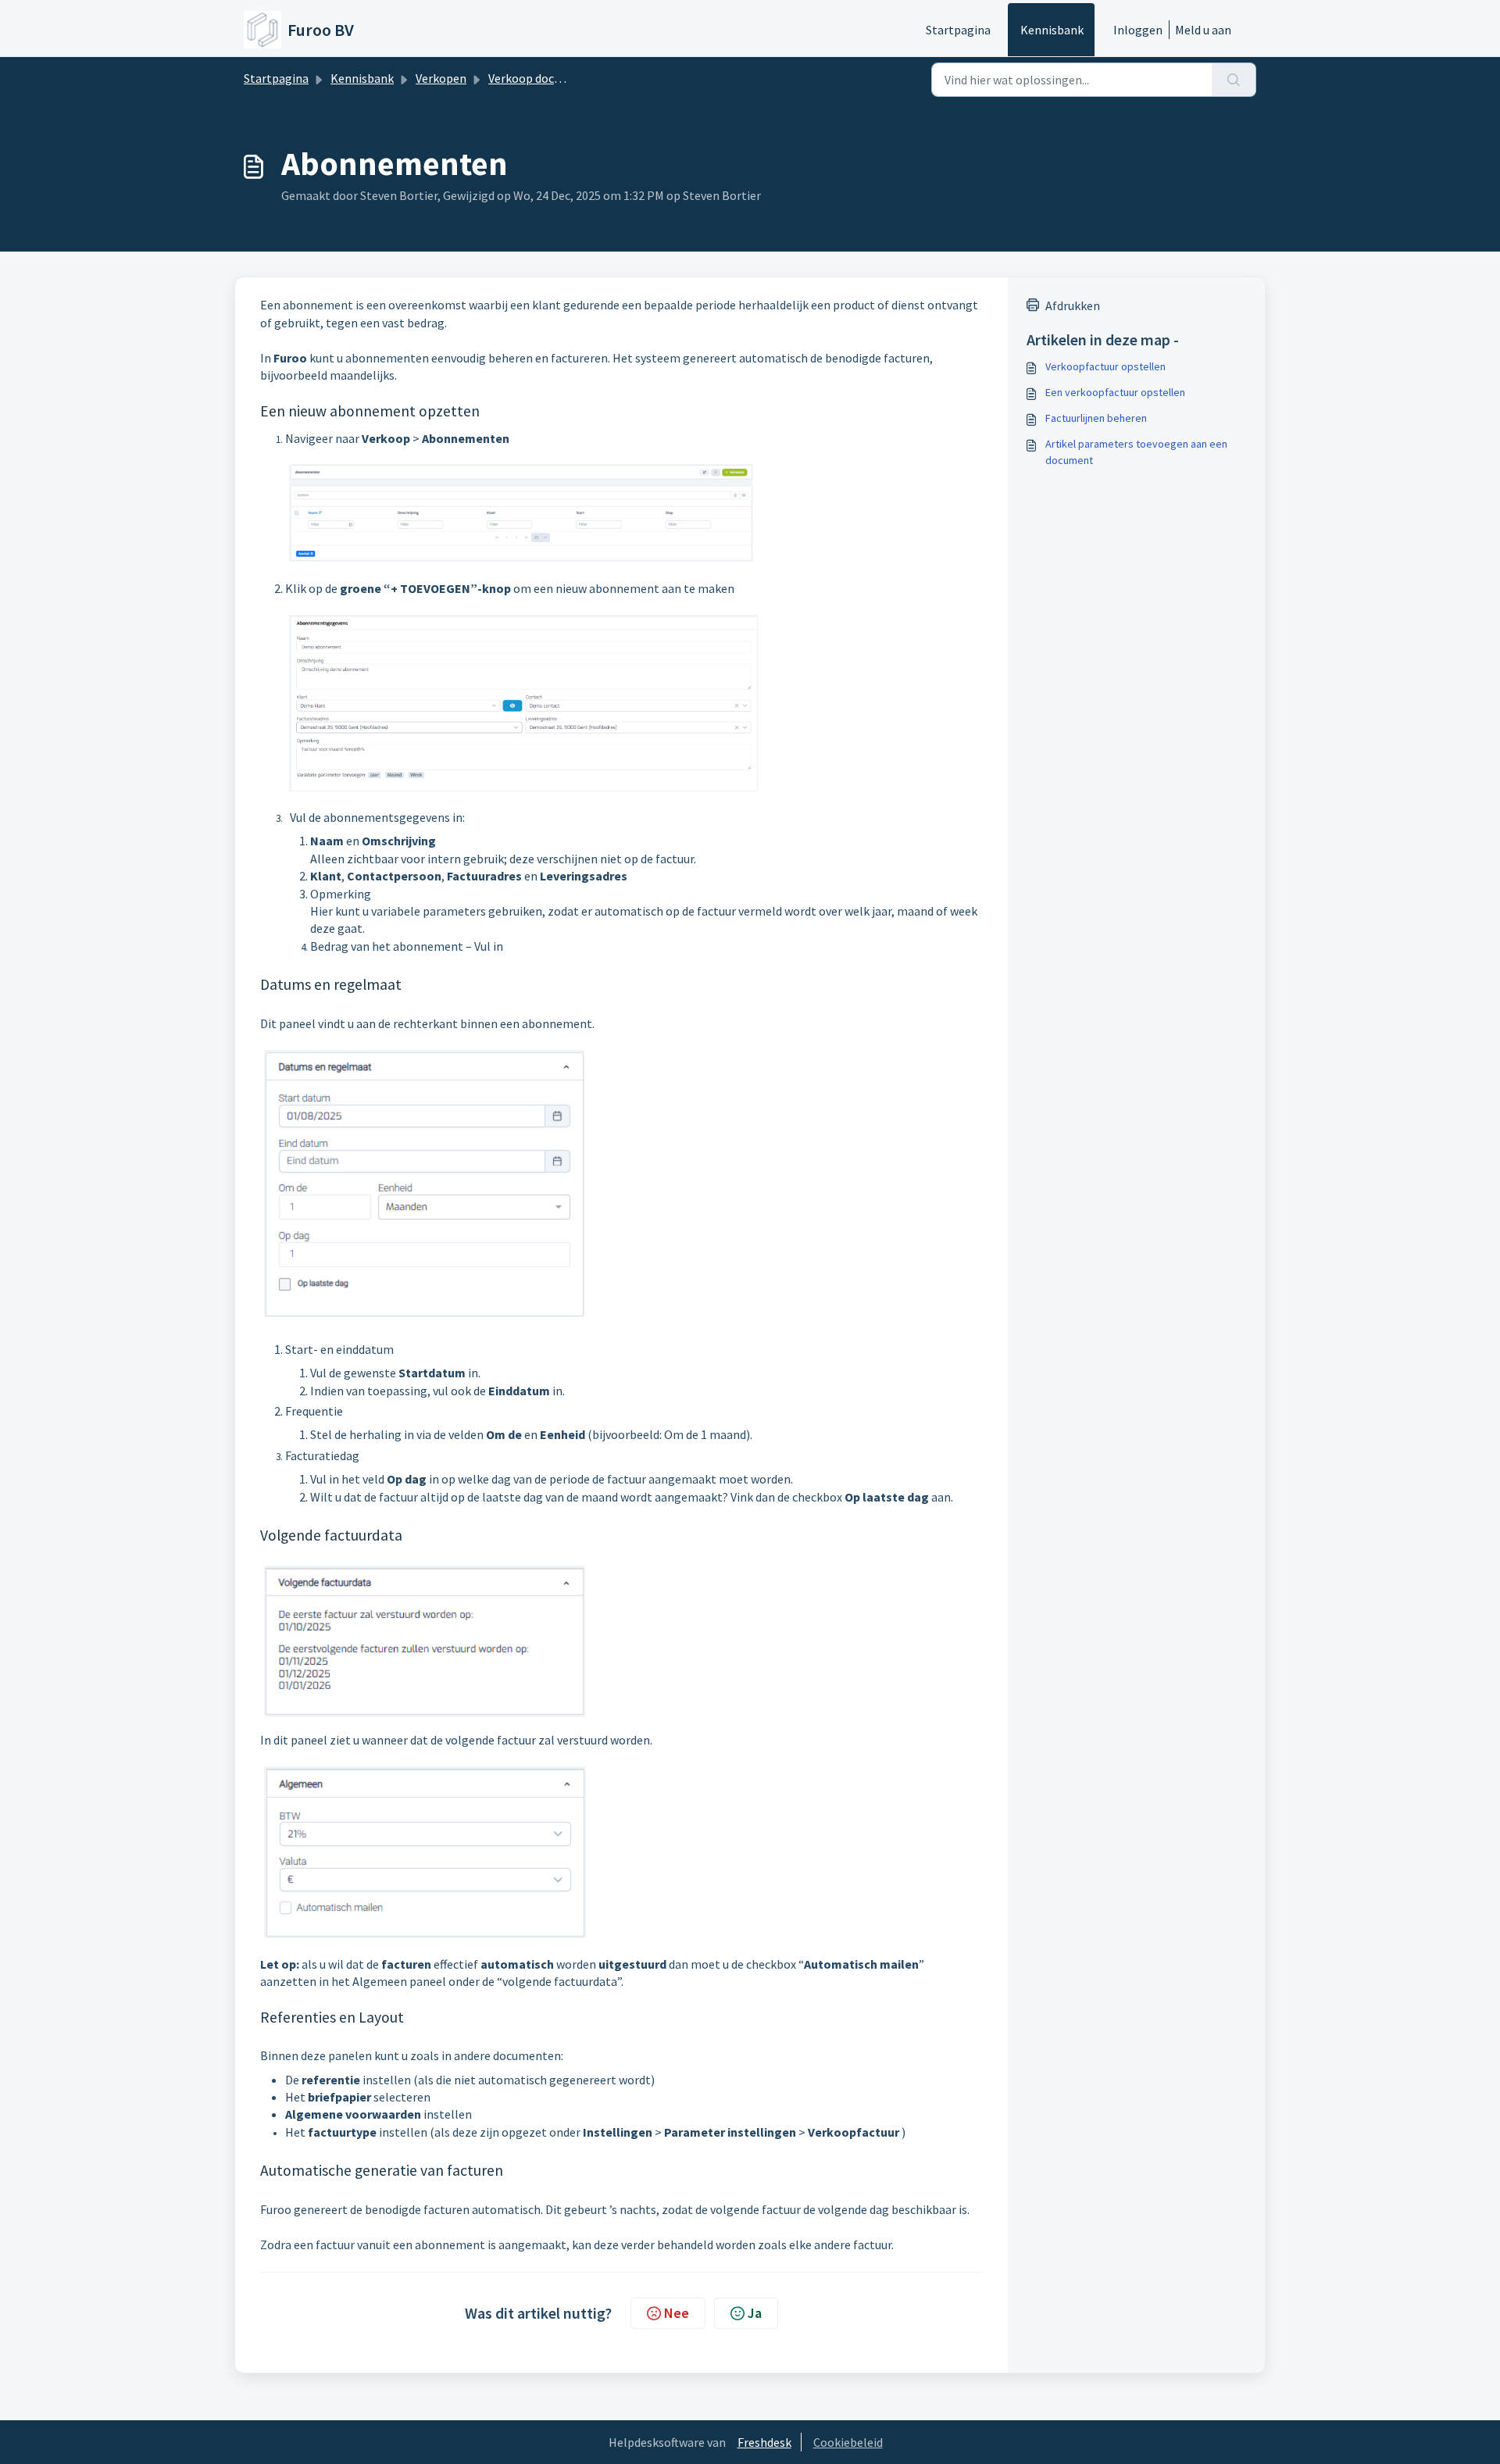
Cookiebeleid (848, 2442)
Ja (755, 2313)
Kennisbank (1052, 30)
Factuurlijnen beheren (1096, 418)
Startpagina (958, 30)
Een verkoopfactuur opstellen (1115, 392)
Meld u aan (1203, 30)
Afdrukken (1073, 305)
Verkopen (441, 78)
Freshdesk (764, 2442)
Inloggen (1138, 30)
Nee (677, 2313)
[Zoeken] (1234, 80)
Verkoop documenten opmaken (572, 78)
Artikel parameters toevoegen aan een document (1136, 452)
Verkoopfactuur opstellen (1105, 366)
